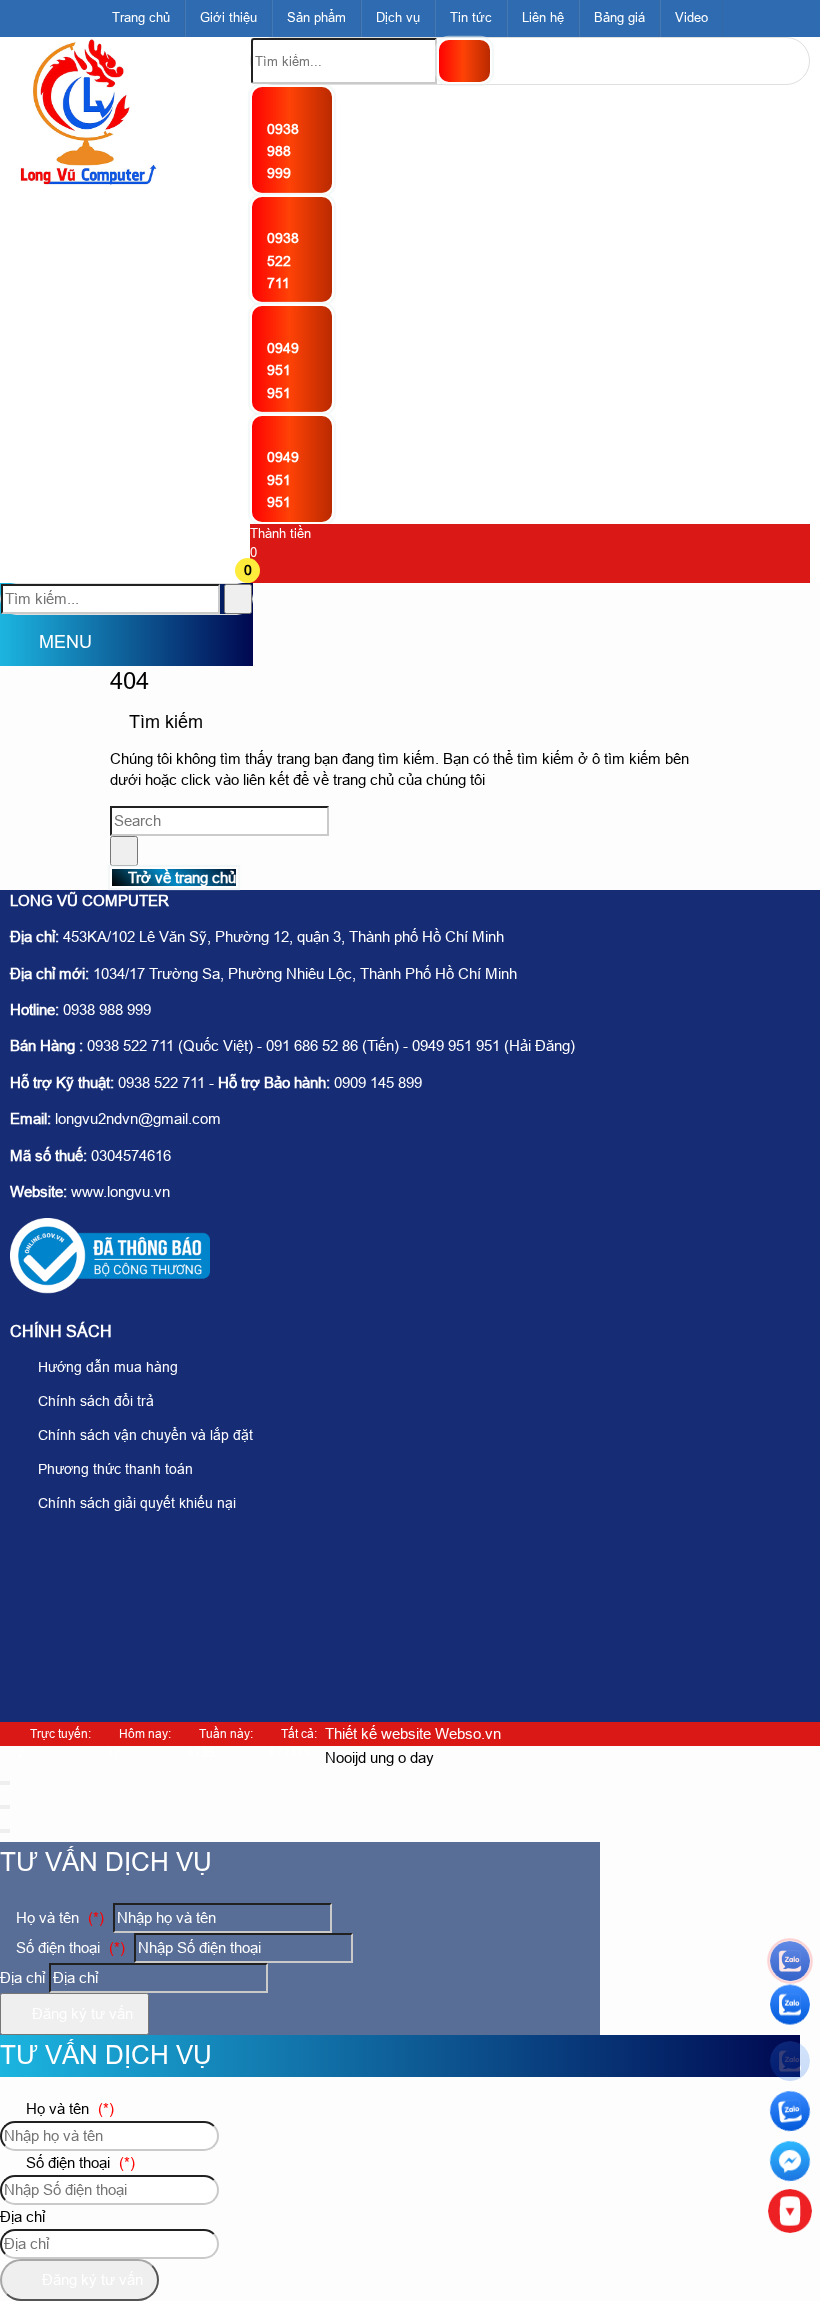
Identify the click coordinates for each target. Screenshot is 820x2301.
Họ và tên (58, 1917)
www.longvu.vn (120, 1191)
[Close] (5, 1783)
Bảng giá (619, 17)
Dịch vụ (398, 17)
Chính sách (61, 1331)
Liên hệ (543, 17)
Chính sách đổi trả (94, 1401)
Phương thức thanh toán (113, 1469)
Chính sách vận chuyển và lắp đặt (143, 1435)
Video (691, 17)
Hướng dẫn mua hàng (106, 1367)
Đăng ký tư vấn (80, 2013)
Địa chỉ (22, 1977)
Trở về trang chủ (180, 877)
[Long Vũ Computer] (87, 181)
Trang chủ (141, 17)
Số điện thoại (68, 1947)
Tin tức (471, 17)
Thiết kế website (378, 1733)
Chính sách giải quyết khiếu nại (135, 1503)
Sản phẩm (316, 17)
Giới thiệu (228, 17)
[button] (262, 572)
